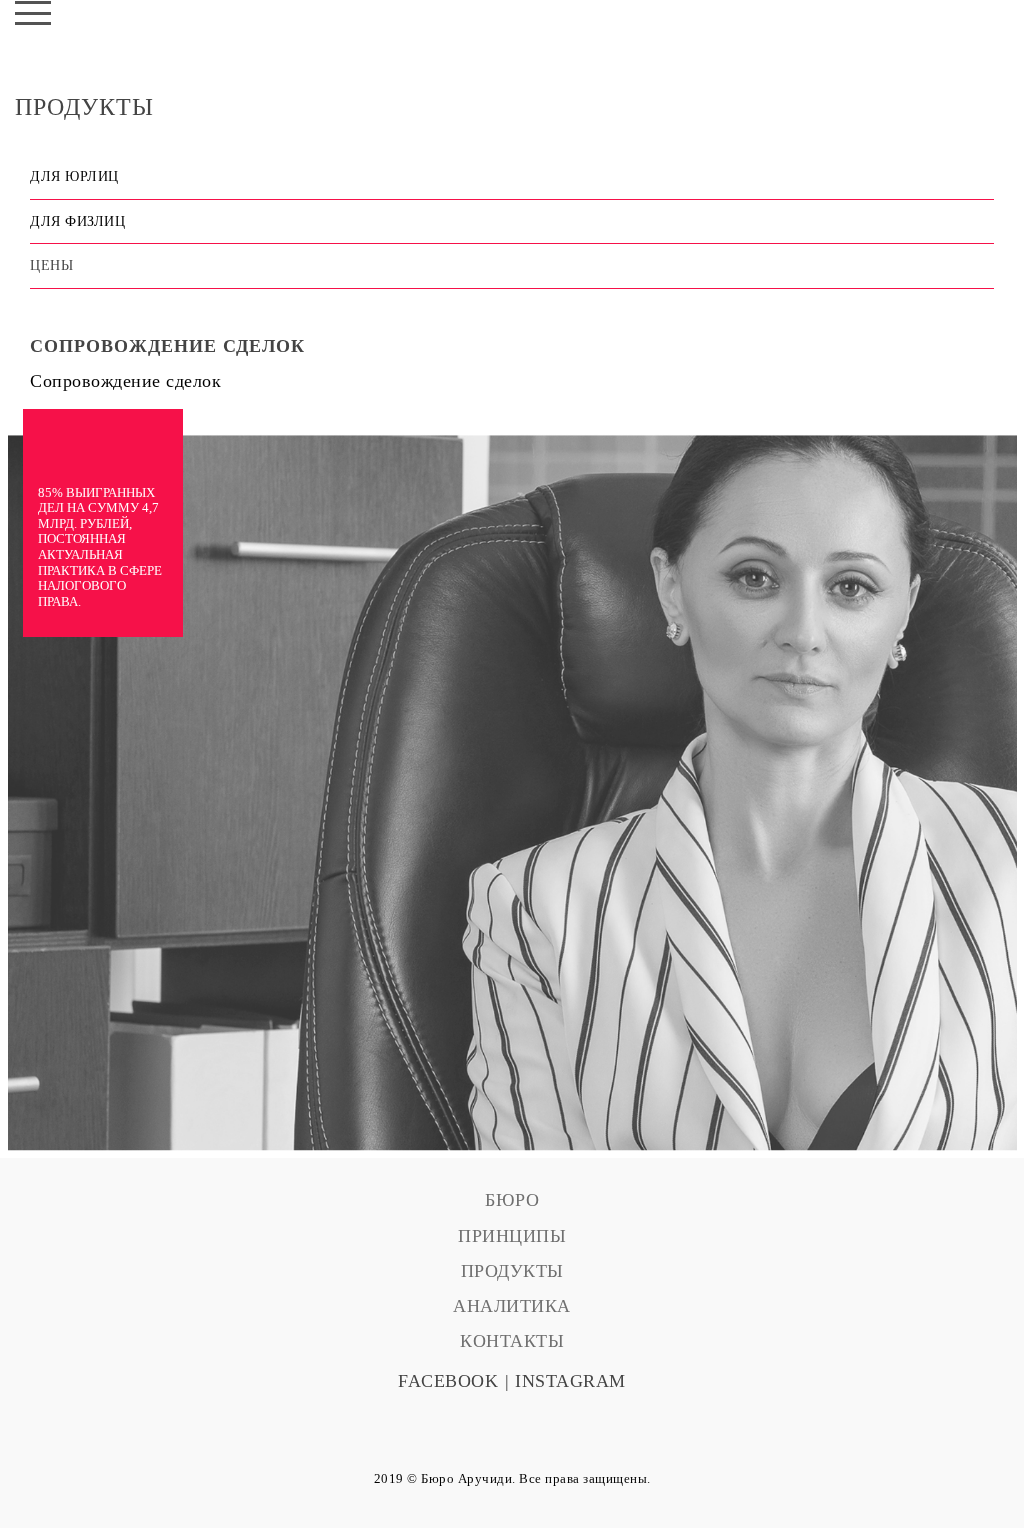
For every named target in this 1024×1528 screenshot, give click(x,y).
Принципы (512, 1236)
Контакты (512, 1341)
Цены (51, 265)
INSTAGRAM (570, 1381)
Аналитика (512, 1306)
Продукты (512, 1271)
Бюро (512, 1200)
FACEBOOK (448, 1381)
